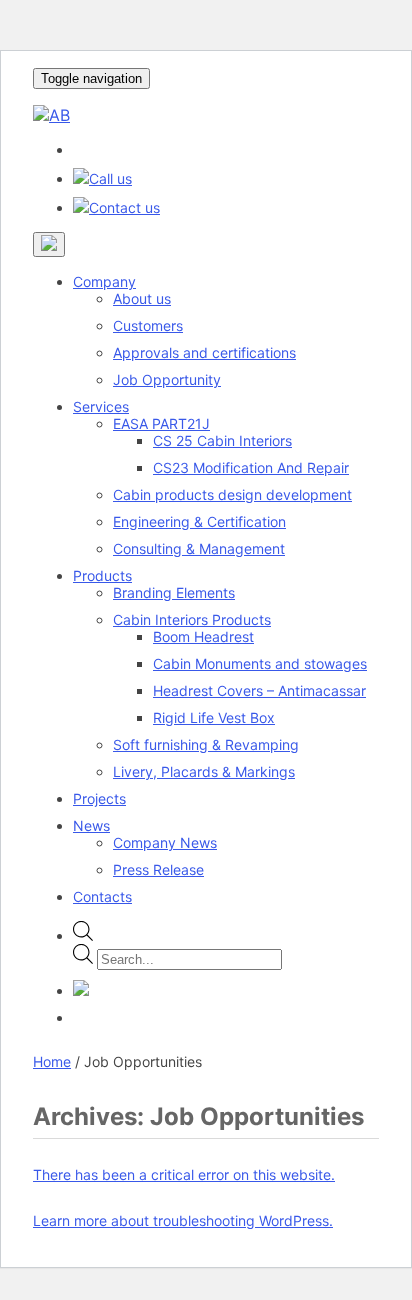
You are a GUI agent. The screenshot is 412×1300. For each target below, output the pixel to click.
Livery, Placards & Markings (204, 771)
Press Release (158, 869)
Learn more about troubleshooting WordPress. (183, 1220)
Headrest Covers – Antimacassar (259, 690)
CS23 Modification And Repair (251, 467)
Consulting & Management (199, 548)
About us (142, 298)
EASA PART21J (161, 423)
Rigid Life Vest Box (214, 717)
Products (102, 575)
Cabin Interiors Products (192, 619)
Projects (99, 798)
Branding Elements (174, 592)
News (91, 825)
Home (52, 1061)
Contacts (102, 896)
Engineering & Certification (199, 521)
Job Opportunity (167, 379)
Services (101, 406)
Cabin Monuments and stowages (260, 663)
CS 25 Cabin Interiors (222, 440)
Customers (148, 325)
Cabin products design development (232, 494)
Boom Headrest (203, 636)
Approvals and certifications (204, 352)
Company (104, 281)
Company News (165, 842)
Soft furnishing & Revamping (206, 744)
